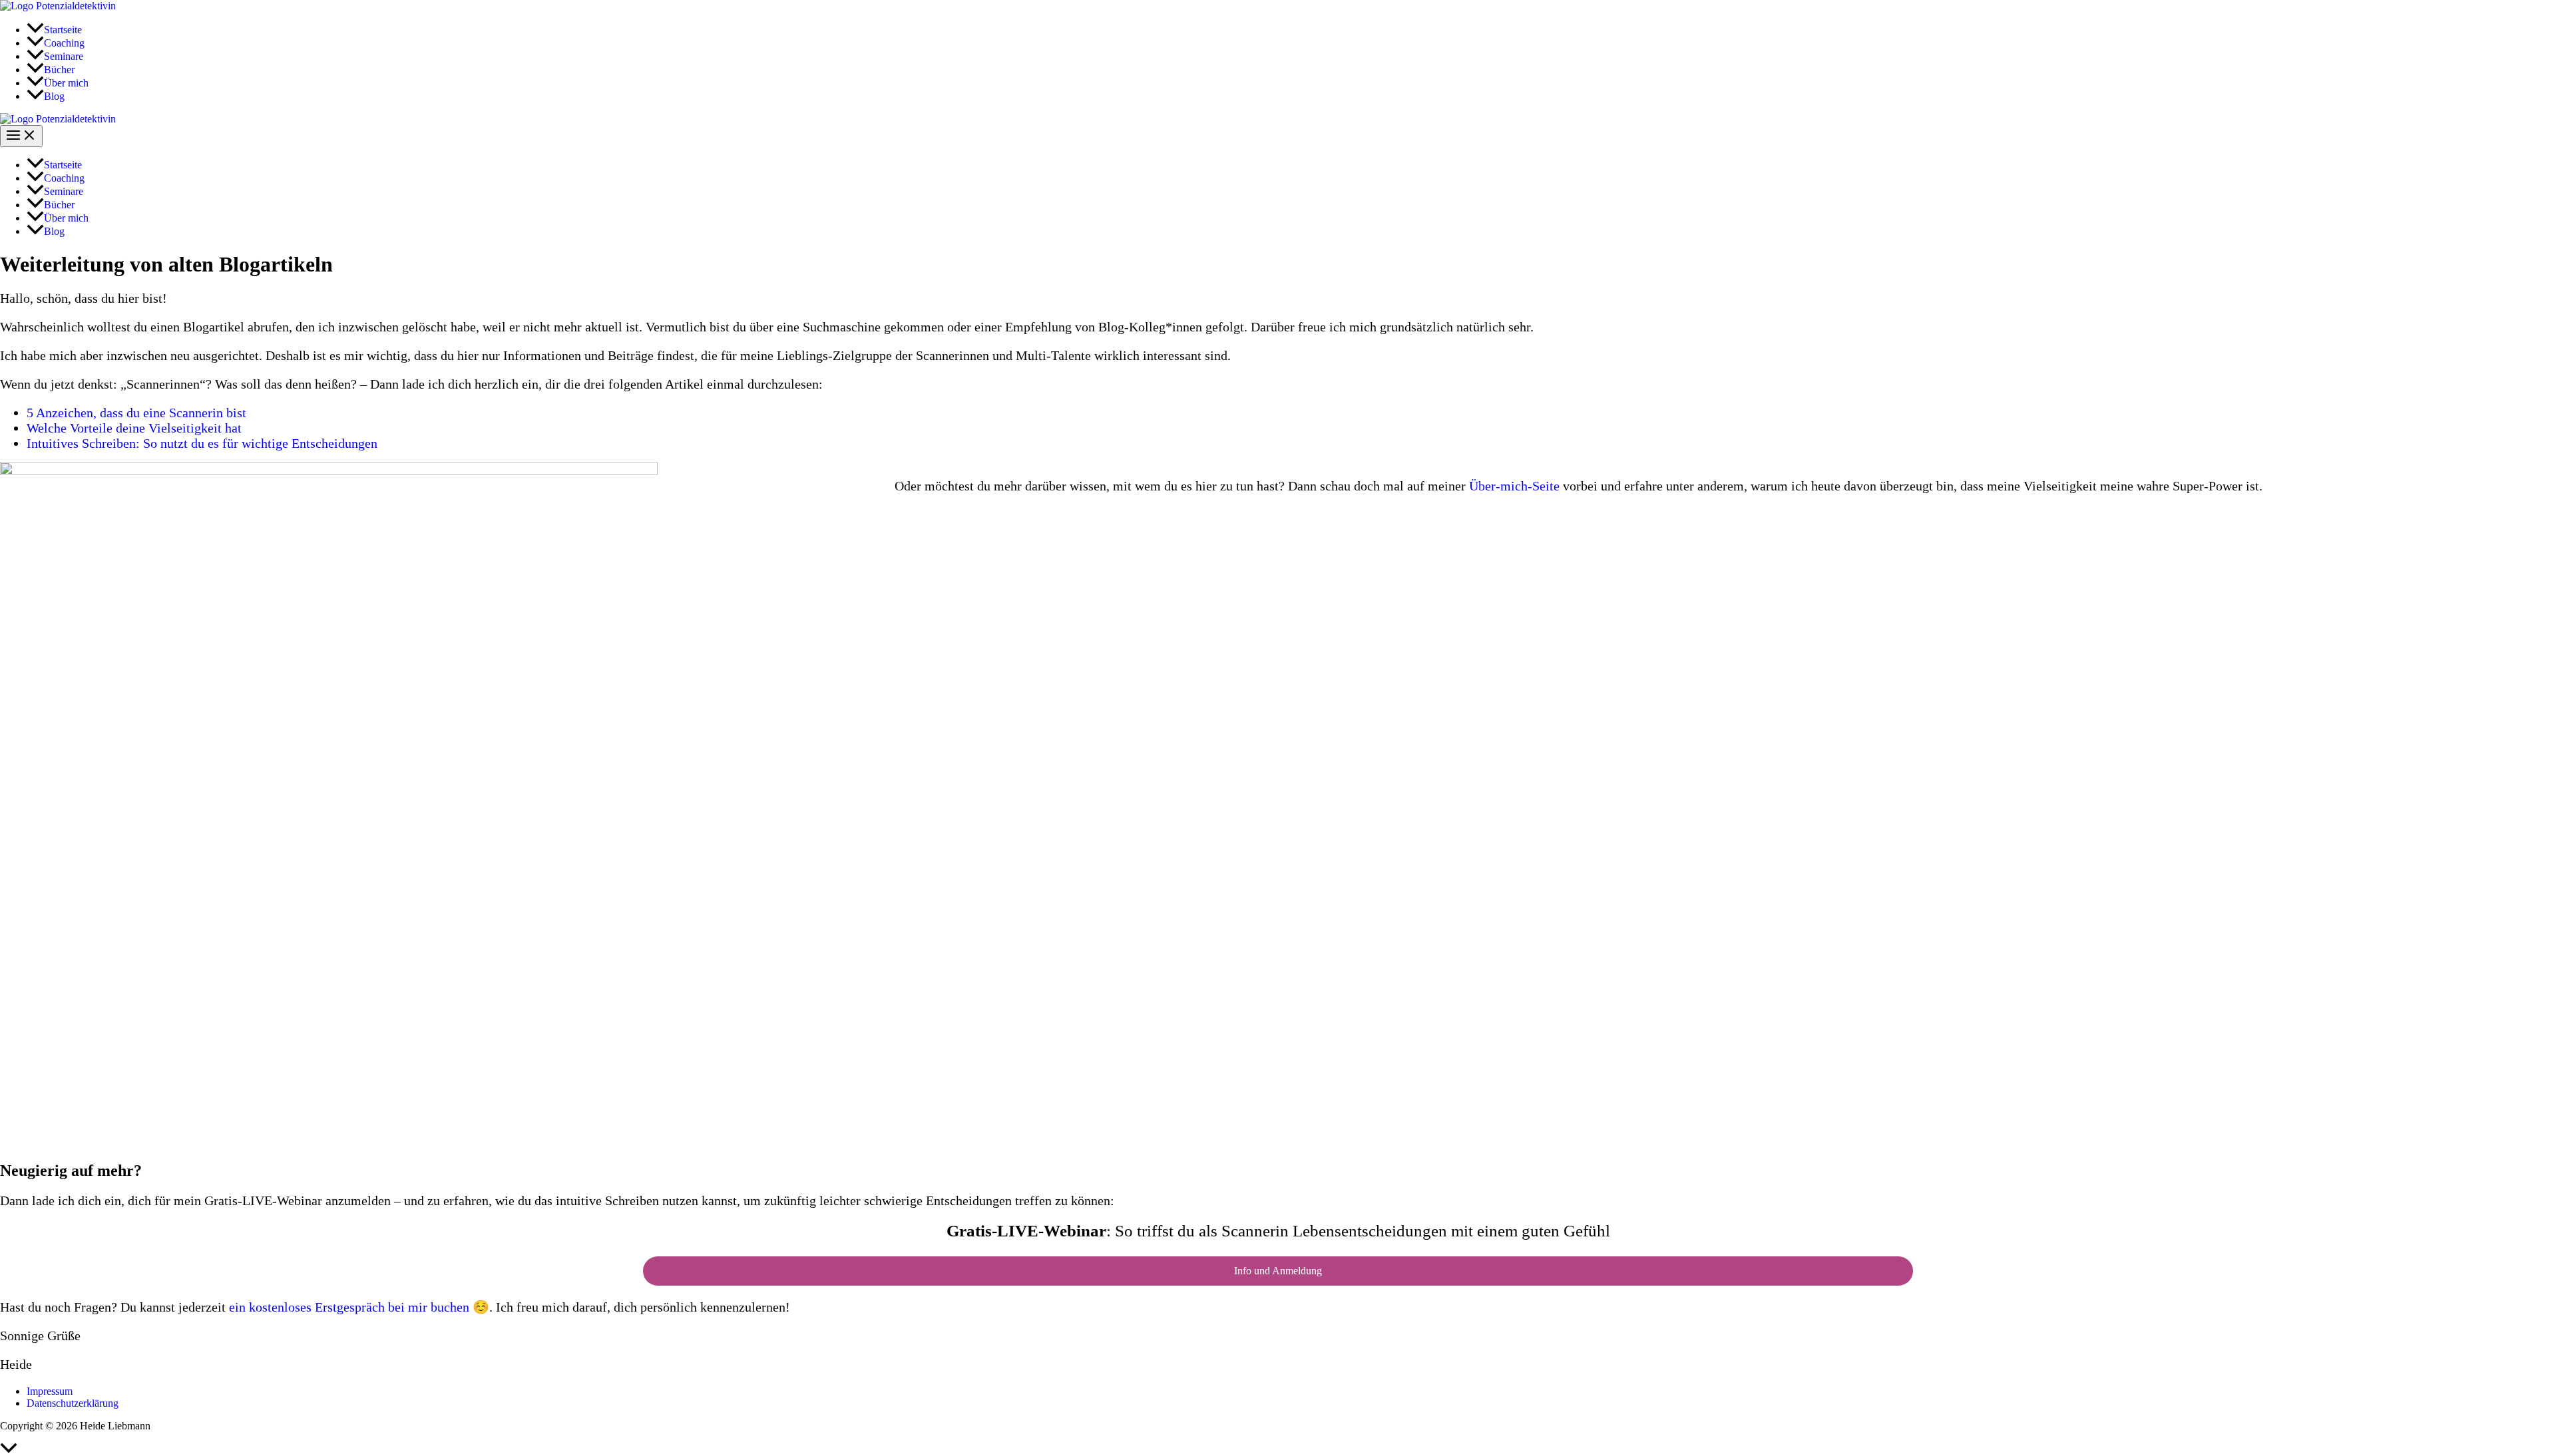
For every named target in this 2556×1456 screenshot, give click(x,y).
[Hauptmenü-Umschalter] (21, 136)
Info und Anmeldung (1278, 1271)
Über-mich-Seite (1514, 486)
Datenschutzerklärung (73, 1403)
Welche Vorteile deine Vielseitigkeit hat (134, 428)
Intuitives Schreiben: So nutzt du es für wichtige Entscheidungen (202, 443)
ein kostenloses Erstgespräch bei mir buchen (349, 1307)
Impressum (50, 1391)
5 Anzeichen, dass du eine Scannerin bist (136, 413)
